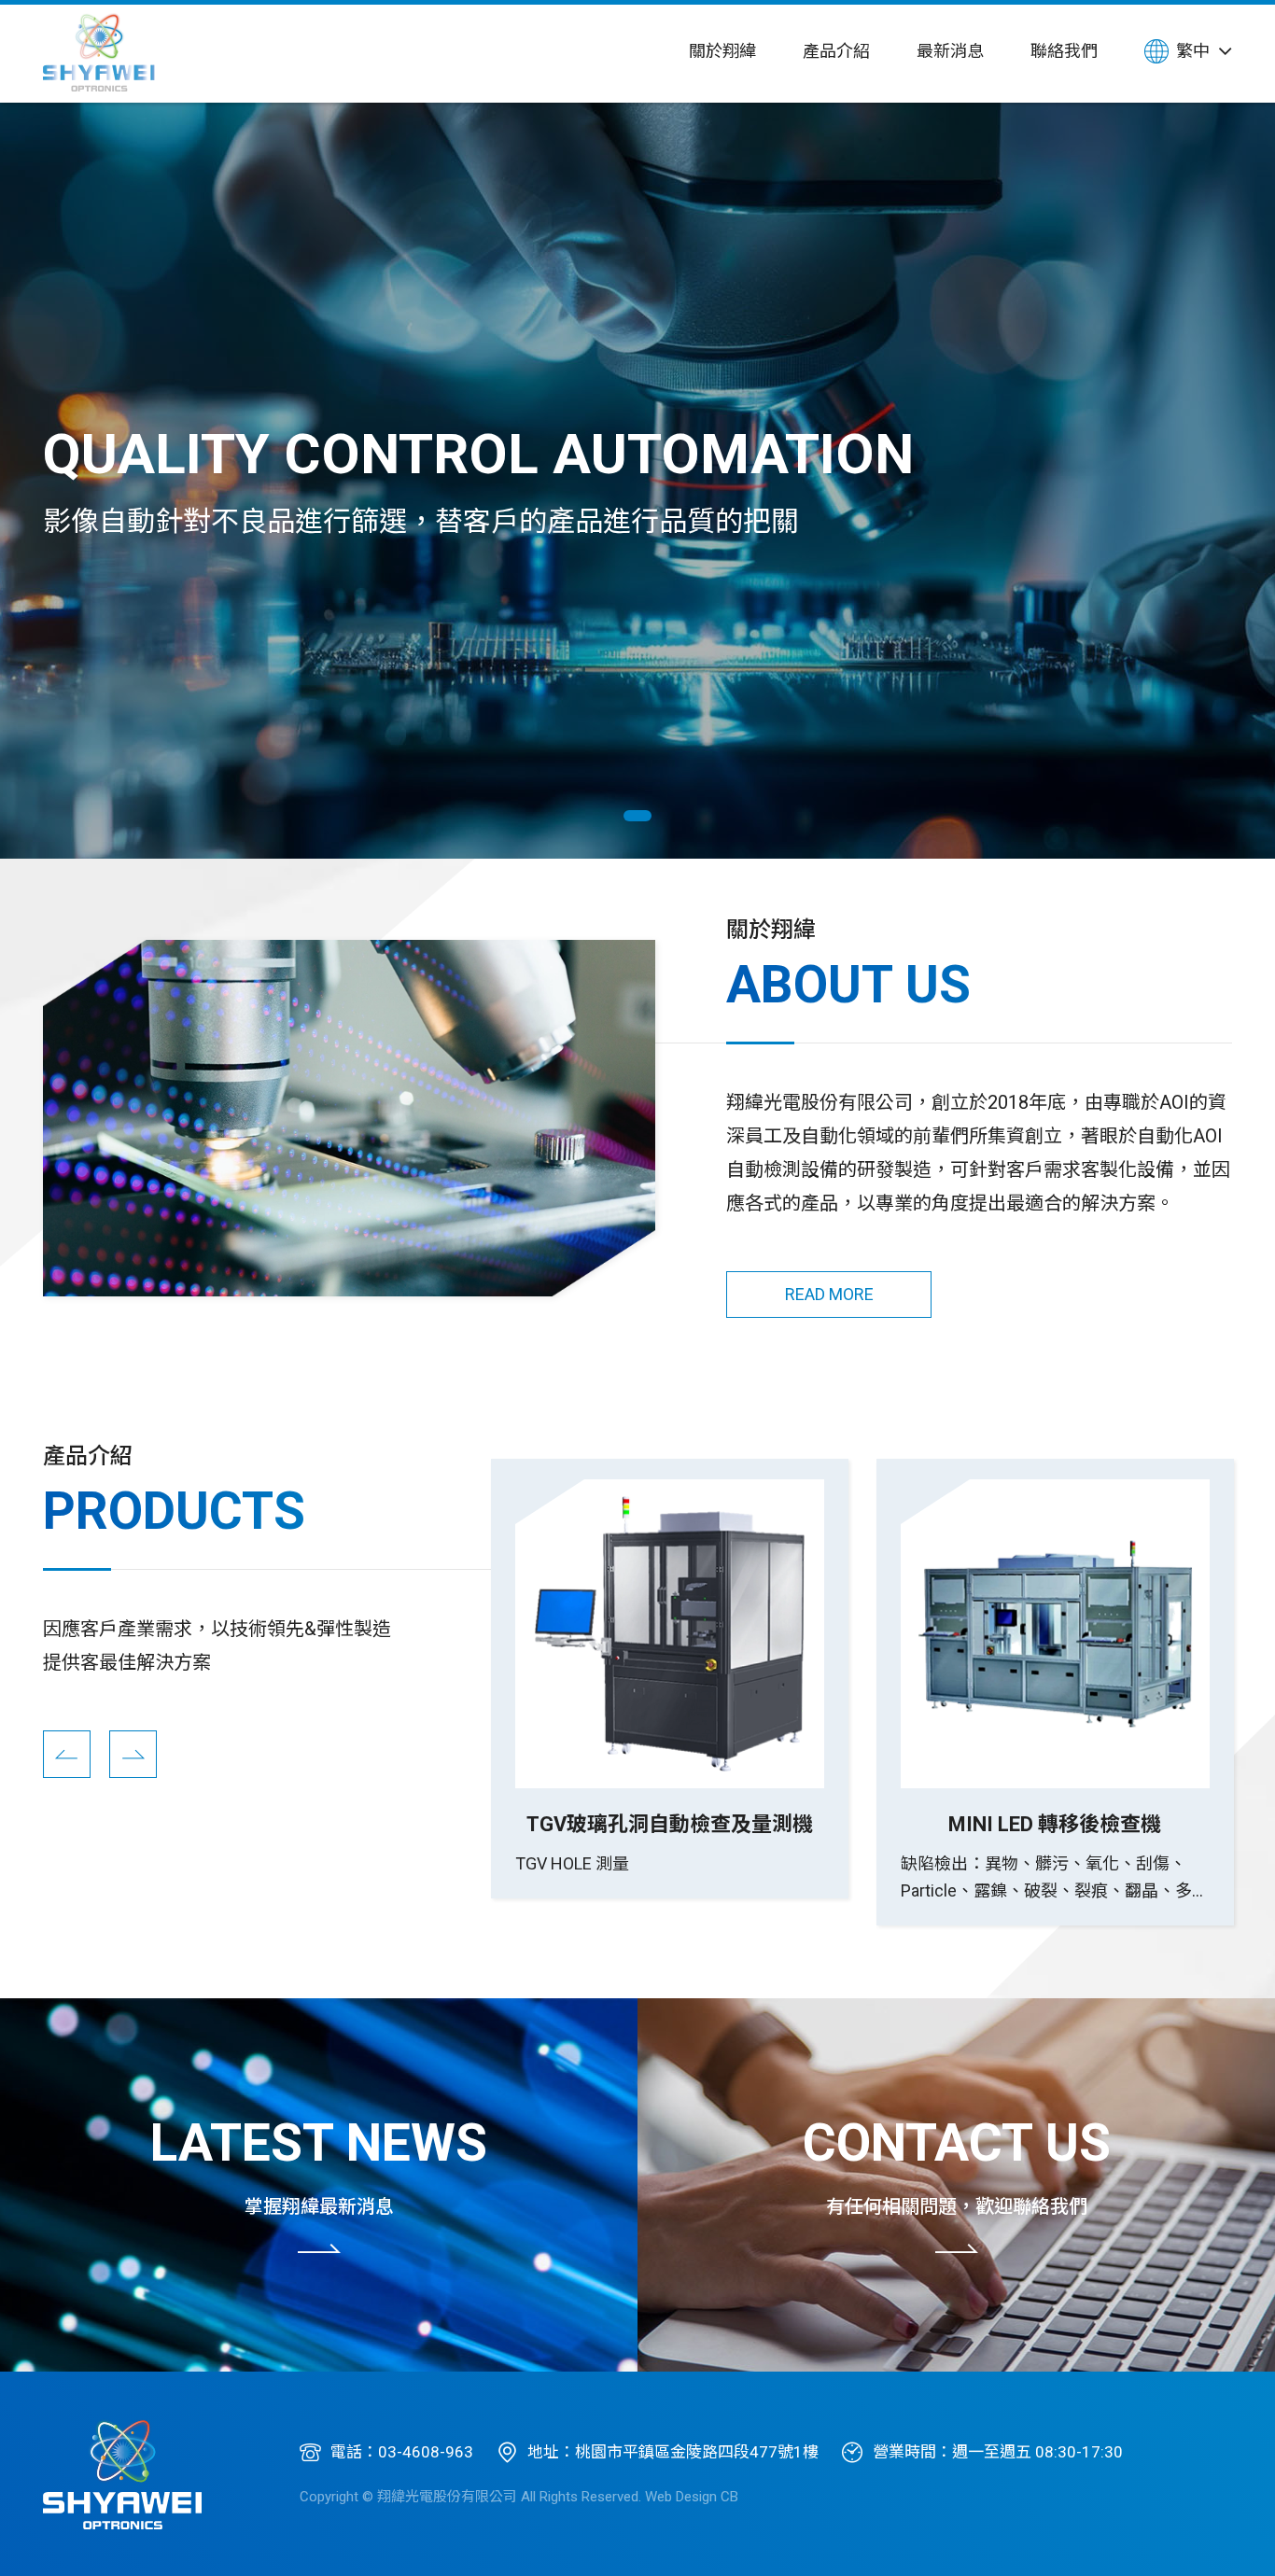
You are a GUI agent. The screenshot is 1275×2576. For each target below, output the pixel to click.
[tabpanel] (637, 481)
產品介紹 (836, 51)
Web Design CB (692, 2497)
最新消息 (950, 51)
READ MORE (829, 1294)
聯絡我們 (1064, 51)
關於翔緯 (722, 51)
